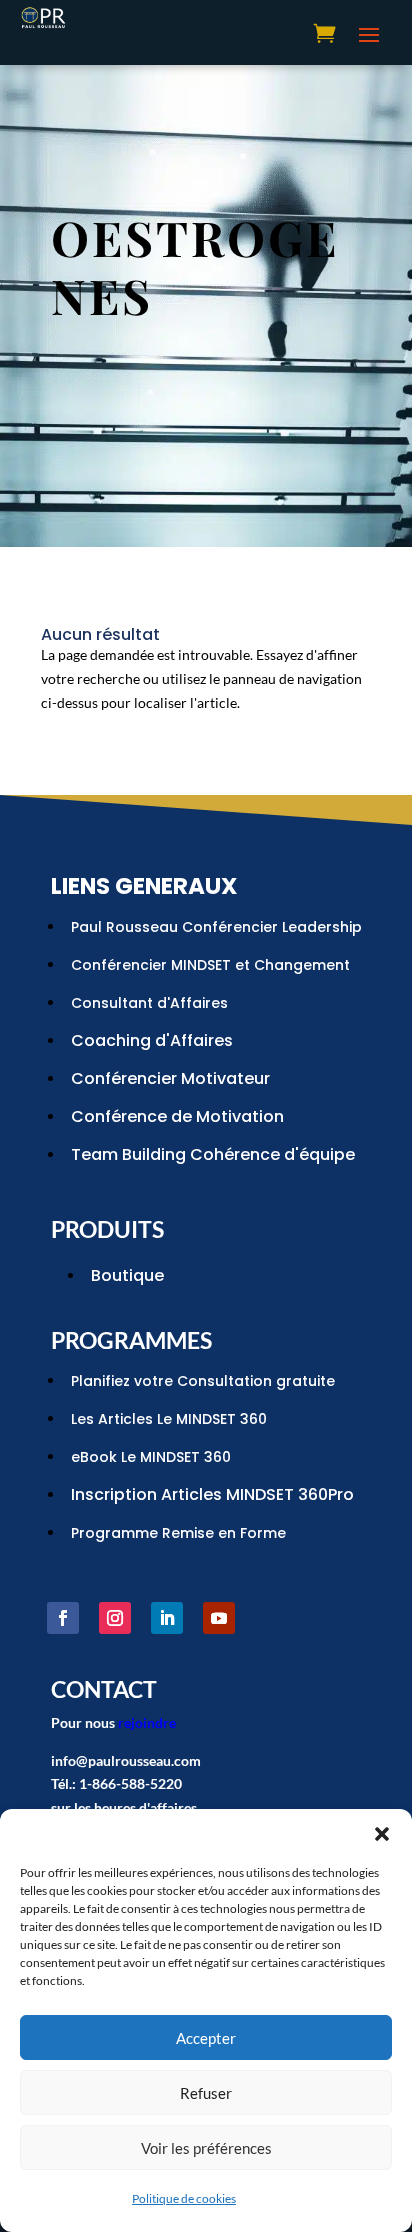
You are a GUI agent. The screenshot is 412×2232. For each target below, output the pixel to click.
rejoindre (147, 1722)
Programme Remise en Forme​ (178, 1533)
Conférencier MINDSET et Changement (210, 965)
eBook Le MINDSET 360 (151, 1457)
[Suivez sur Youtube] (219, 1618)
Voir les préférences (206, 2148)
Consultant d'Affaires (149, 1003)
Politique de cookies (184, 2198)
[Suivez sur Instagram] (115, 1618)
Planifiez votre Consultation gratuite (203, 1381)
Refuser (206, 2093)
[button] (382, 1834)
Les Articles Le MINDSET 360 (169, 1419)
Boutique (127, 1275)
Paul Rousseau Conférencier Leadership (216, 927)
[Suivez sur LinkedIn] (167, 1618)
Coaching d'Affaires (152, 1040)
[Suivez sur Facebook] (63, 1618)
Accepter (206, 2038)
